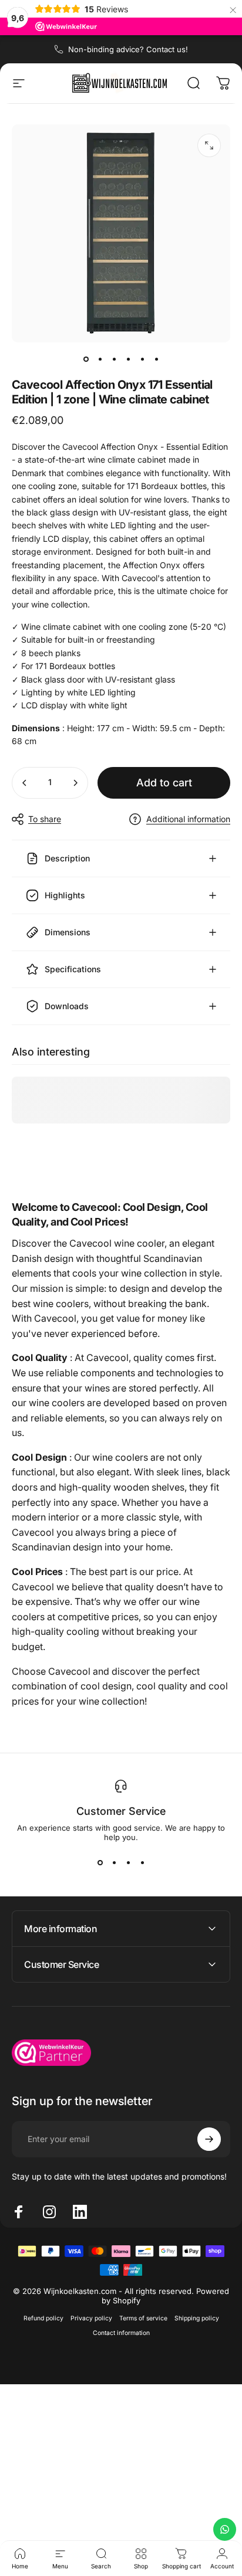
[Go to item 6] (156, 359)
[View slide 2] (114, 1863)
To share (45, 819)
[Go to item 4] (128, 359)
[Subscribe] (209, 2139)
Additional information (188, 819)
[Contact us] (225, 2529)
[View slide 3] (128, 1863)
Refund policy (43, 2318)
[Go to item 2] (100, 359)
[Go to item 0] (86, 359)
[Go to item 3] (114, 359)
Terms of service (143, 2318)
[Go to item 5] (142, 359)
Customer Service (121, 1811)
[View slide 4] (142, 1863)
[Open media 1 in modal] (209, 145)
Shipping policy (197, 2318)
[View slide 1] (100, 1863)
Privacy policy (91, 2318)
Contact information (121, 2333)
